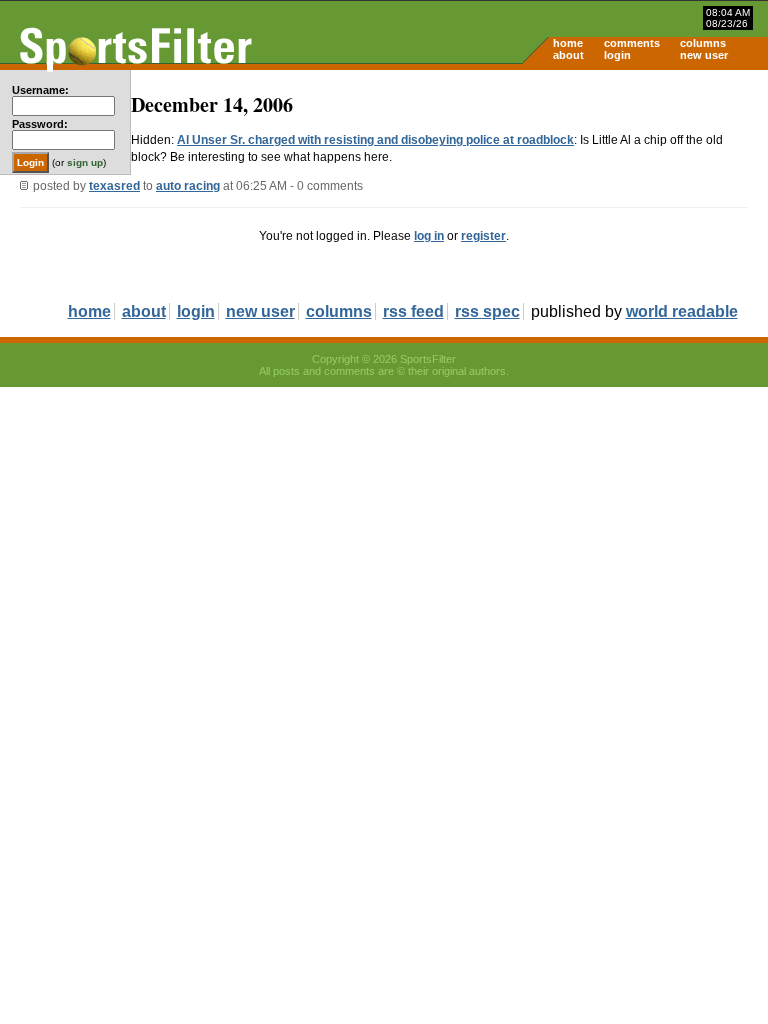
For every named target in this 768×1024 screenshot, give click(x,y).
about (568, 55)
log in (429, 236)
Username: (40, 90)
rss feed (413, 311)
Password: (40, 124)
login (617, 55)
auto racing (188, 186)
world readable (682, 311)
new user (704, 55)
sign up (85, 162)
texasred (114, 186)
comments (632, 43)
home (568, 43)
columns (703, 43)
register (483, 236)
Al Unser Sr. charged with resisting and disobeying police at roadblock (375, 140)
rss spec (487, 311)
